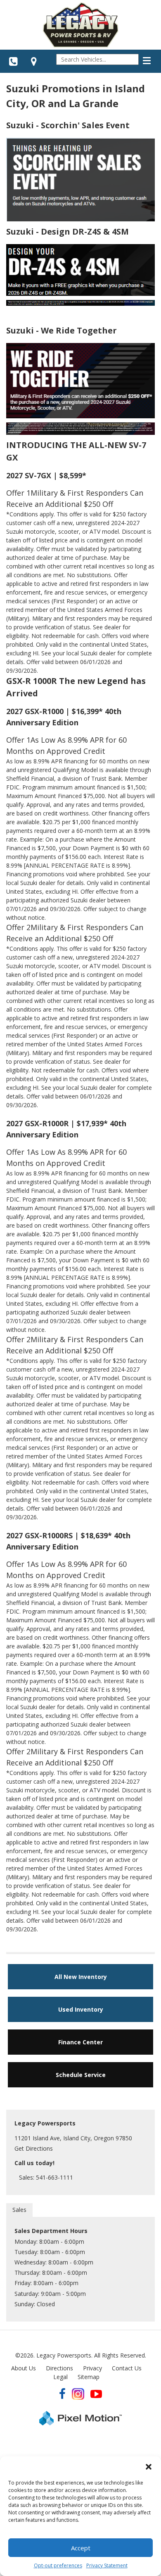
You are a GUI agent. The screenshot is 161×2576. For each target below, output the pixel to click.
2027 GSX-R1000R (37, 1123)
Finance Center (80, 2042)
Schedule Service (81, 2075)
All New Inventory (81, 1977)
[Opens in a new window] (34, 61)
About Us (24, 2368)
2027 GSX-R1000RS (39, 1535)
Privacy (92, 2368)
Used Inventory (81, 2009)
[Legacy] (80, 25)
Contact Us (127, 2368)
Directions (59, 2368)
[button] (149, 2467)
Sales (19, 2210)
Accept (81, 2548)
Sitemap (89, 2377)
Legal (60, 2377)
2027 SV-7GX (29, 475)
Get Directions (34, 2148)
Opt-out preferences (58, 2565)
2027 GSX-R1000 (35, 711)
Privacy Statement (107, 2565)
